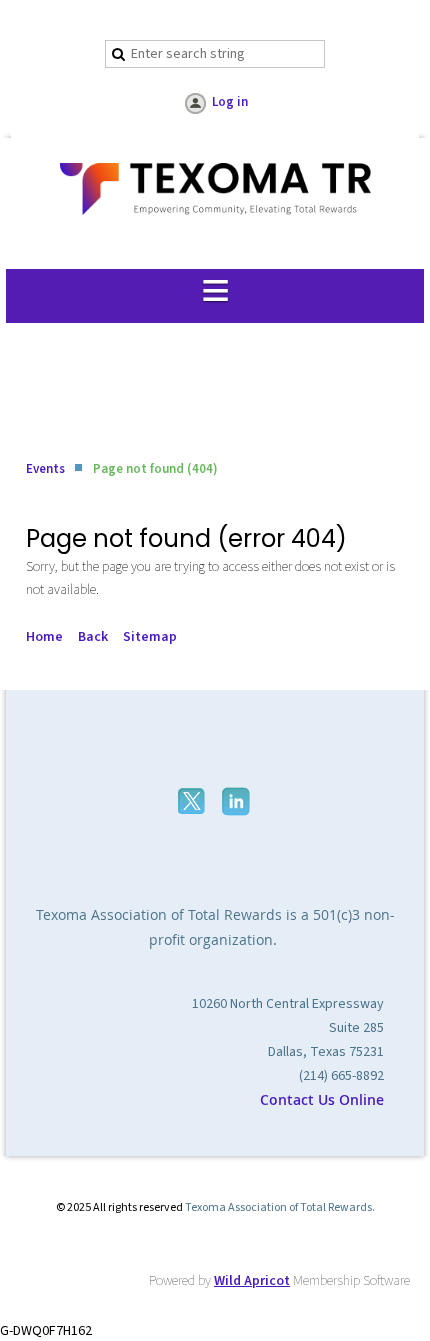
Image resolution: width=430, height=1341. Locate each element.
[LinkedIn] (238, 801)
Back (93, 637)
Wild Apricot (252, 1281)
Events (45, 469)
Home (44, 637)
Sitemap (150, 637)
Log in (230, 102)
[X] (193, 801)
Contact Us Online (322, 1099)
